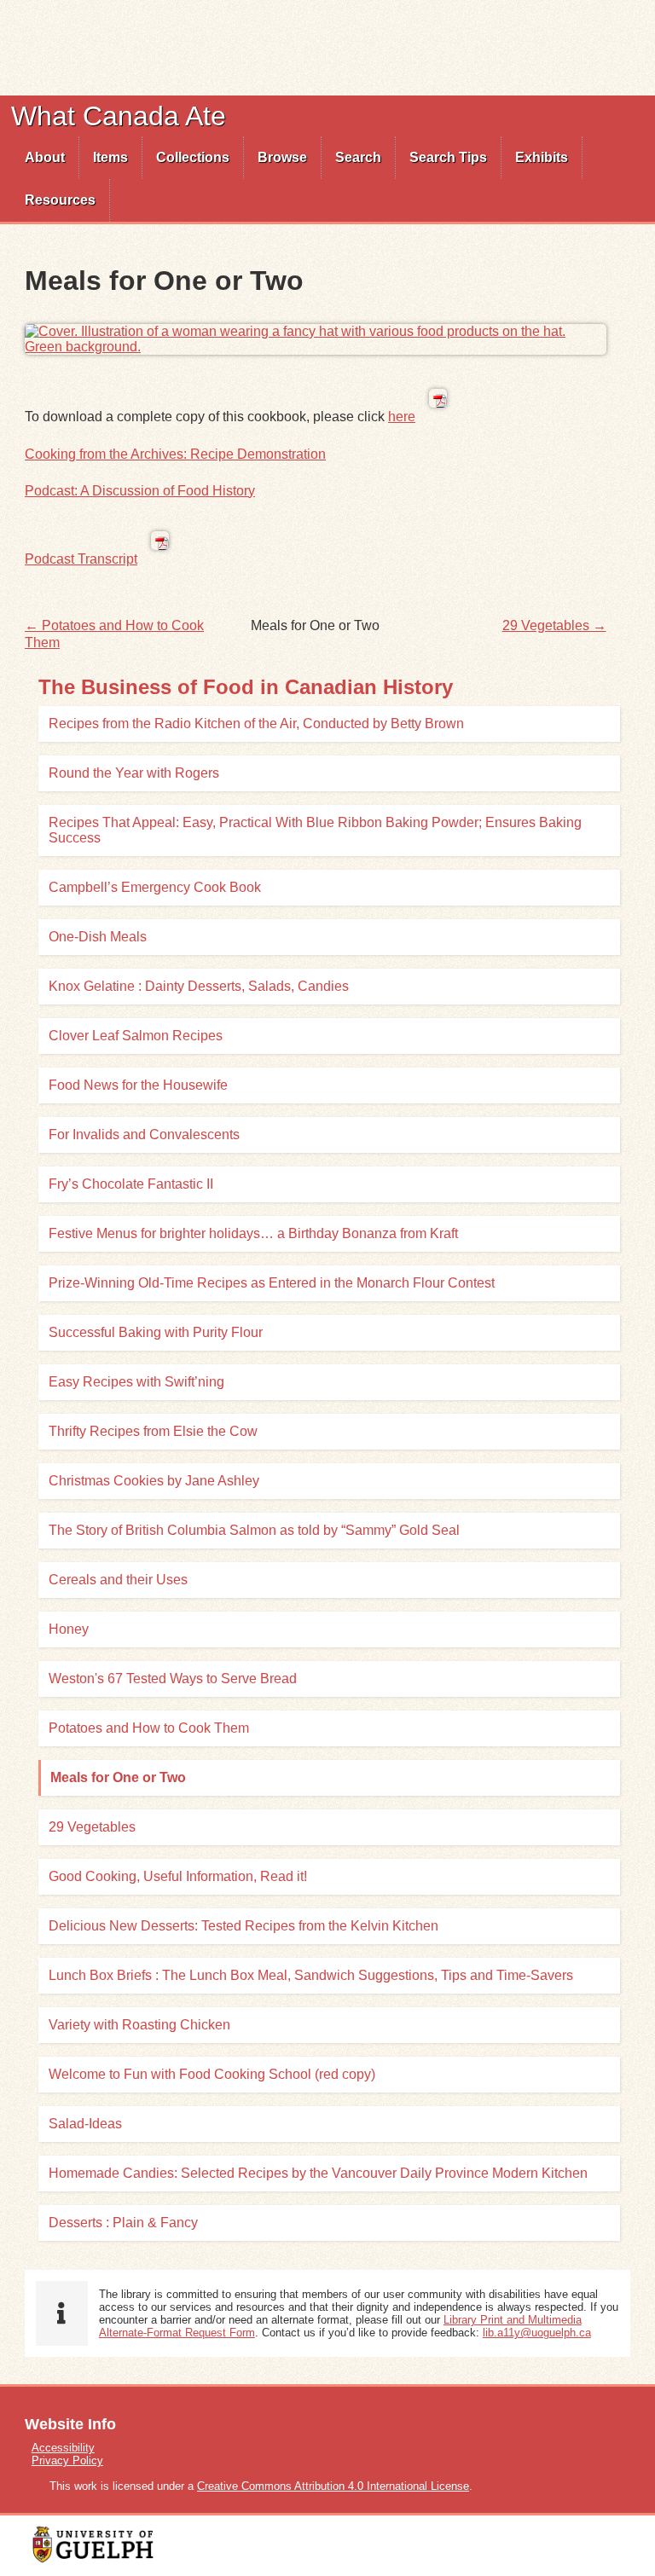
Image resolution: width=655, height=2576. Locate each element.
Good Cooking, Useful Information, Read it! (178, 1876)
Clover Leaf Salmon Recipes (136, 1036)
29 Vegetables (92, 1827)
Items (110, 157)
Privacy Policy (67, 2460)
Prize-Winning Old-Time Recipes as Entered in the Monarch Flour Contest (272, 1283)
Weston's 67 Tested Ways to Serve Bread (173, 1679)
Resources (60, 200)
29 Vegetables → (554, 625)
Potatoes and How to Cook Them (149, 1728)
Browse (282, 157)
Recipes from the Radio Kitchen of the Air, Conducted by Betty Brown (256, 724)
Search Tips (448, 157)
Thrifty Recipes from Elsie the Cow (153, 1431)
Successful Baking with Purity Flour (156, 1332)
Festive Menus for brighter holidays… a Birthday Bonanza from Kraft (253, 1233)
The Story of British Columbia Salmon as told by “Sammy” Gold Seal (254, 1530)
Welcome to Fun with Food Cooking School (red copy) (212, 2074)
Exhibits (542, 157)
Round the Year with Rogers (134, 773)
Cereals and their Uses (118, 1580)
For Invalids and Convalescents (144, 1135)
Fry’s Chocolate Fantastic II (131, 1184)
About (45, 157)
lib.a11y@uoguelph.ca (537, 2333)
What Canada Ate (119, 116)
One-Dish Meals (98, 937)
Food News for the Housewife (138, 1085)
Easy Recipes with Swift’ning (136, 1382)
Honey (69, 1629)
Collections (193, 157)
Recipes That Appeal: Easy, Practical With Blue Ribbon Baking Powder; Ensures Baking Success (315, 830)
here (402, 417)
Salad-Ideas (85, 2124)
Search (358, 157)
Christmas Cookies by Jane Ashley (154, 1481)
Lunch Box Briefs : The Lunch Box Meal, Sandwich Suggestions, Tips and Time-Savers (311, 1975)
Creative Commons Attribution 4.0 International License (333, 2486)
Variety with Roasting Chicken (139, 2025)
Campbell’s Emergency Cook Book (155, 887)
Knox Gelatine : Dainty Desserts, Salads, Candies (199, 986)
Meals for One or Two (118, 1777)
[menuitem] (45, 158)
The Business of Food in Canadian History (246, 687)
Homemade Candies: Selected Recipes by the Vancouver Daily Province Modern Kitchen (318, 2173)
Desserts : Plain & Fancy (123, 2223)
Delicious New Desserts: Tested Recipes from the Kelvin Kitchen (243, 1926)
